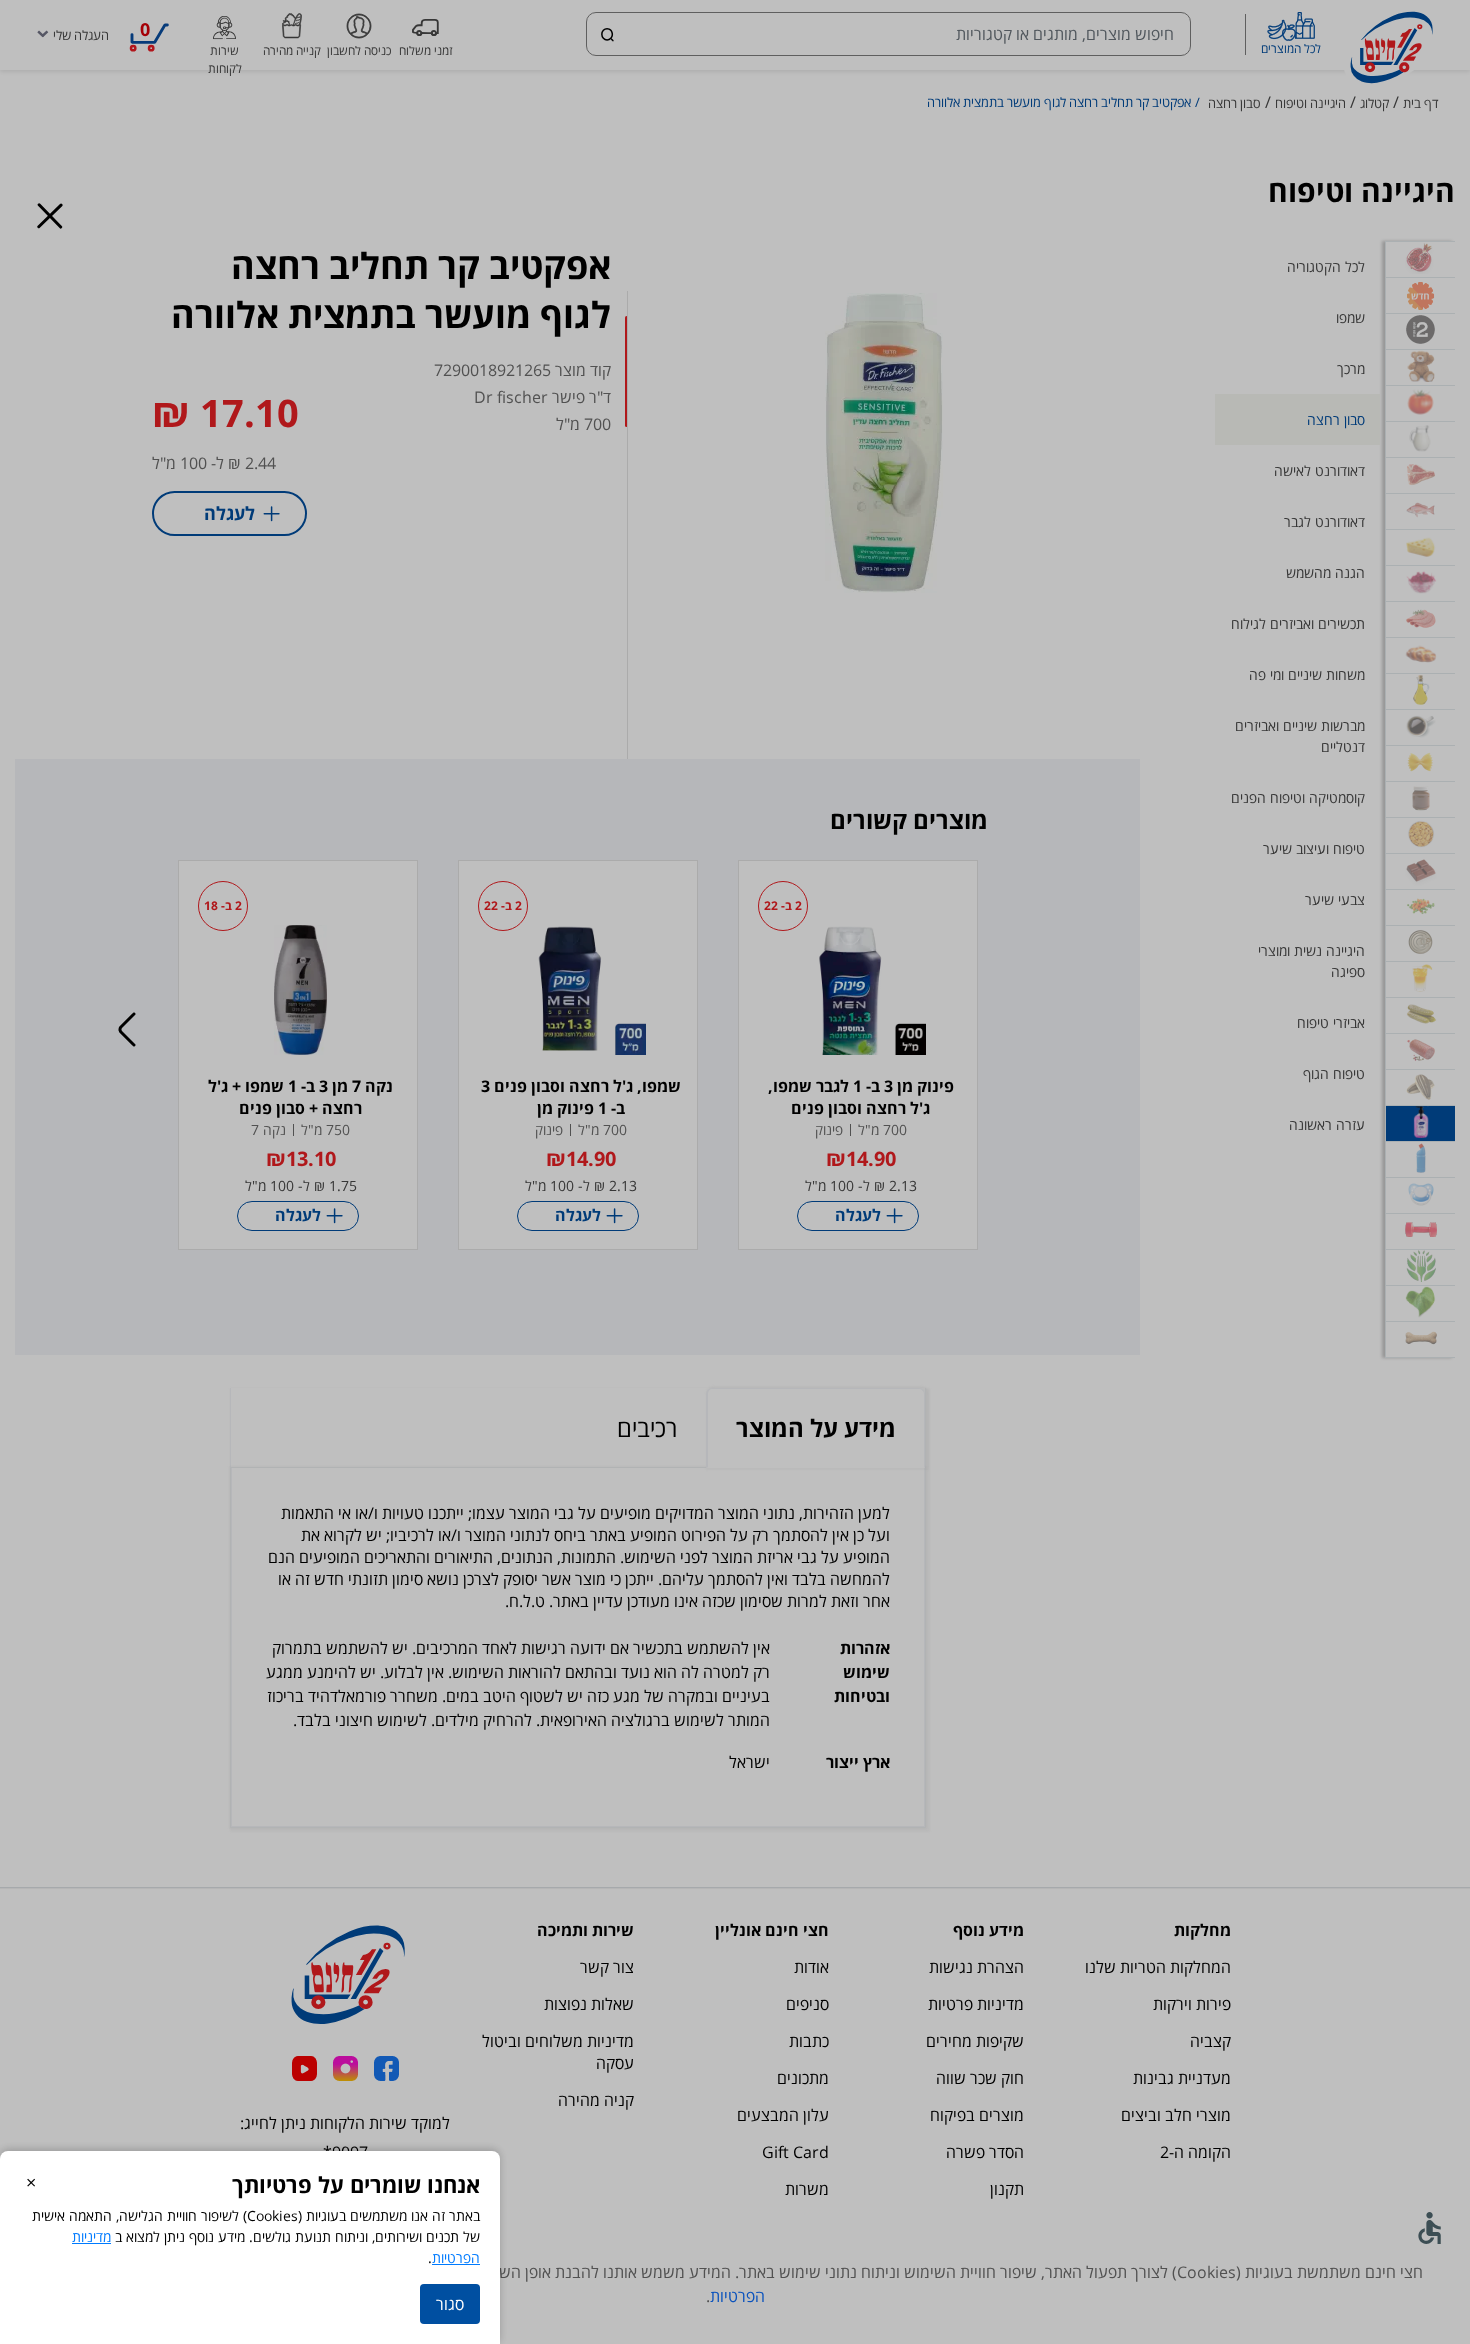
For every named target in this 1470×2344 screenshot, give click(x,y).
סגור (450, 2304)
